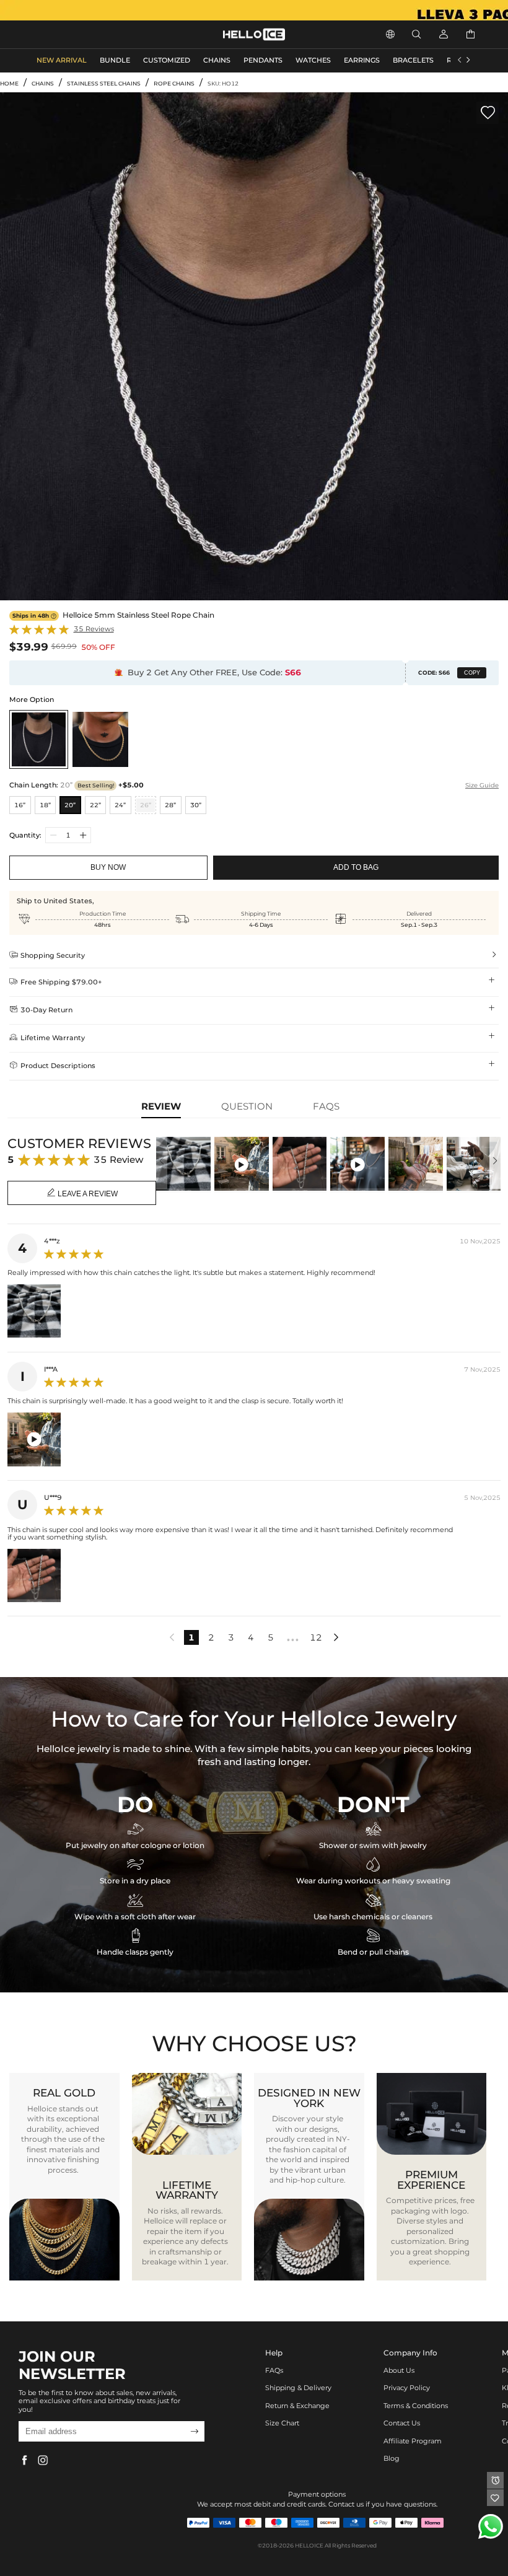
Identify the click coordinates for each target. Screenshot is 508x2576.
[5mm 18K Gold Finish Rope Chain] (100, 739)
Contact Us (402, 2423)
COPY (472, 673)
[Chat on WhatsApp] (491, 2526)
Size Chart (282, 2423)
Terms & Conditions (416, 2406)
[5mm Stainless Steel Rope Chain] (39, 739)
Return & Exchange (297, 2406)
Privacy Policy (407, 2388)
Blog (392, 2459)
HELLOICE (309, 2545)
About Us (399, 2371)
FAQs (274, 2371)
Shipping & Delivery (298, 2388)
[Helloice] (254, 10)
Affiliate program (413, 2441)
